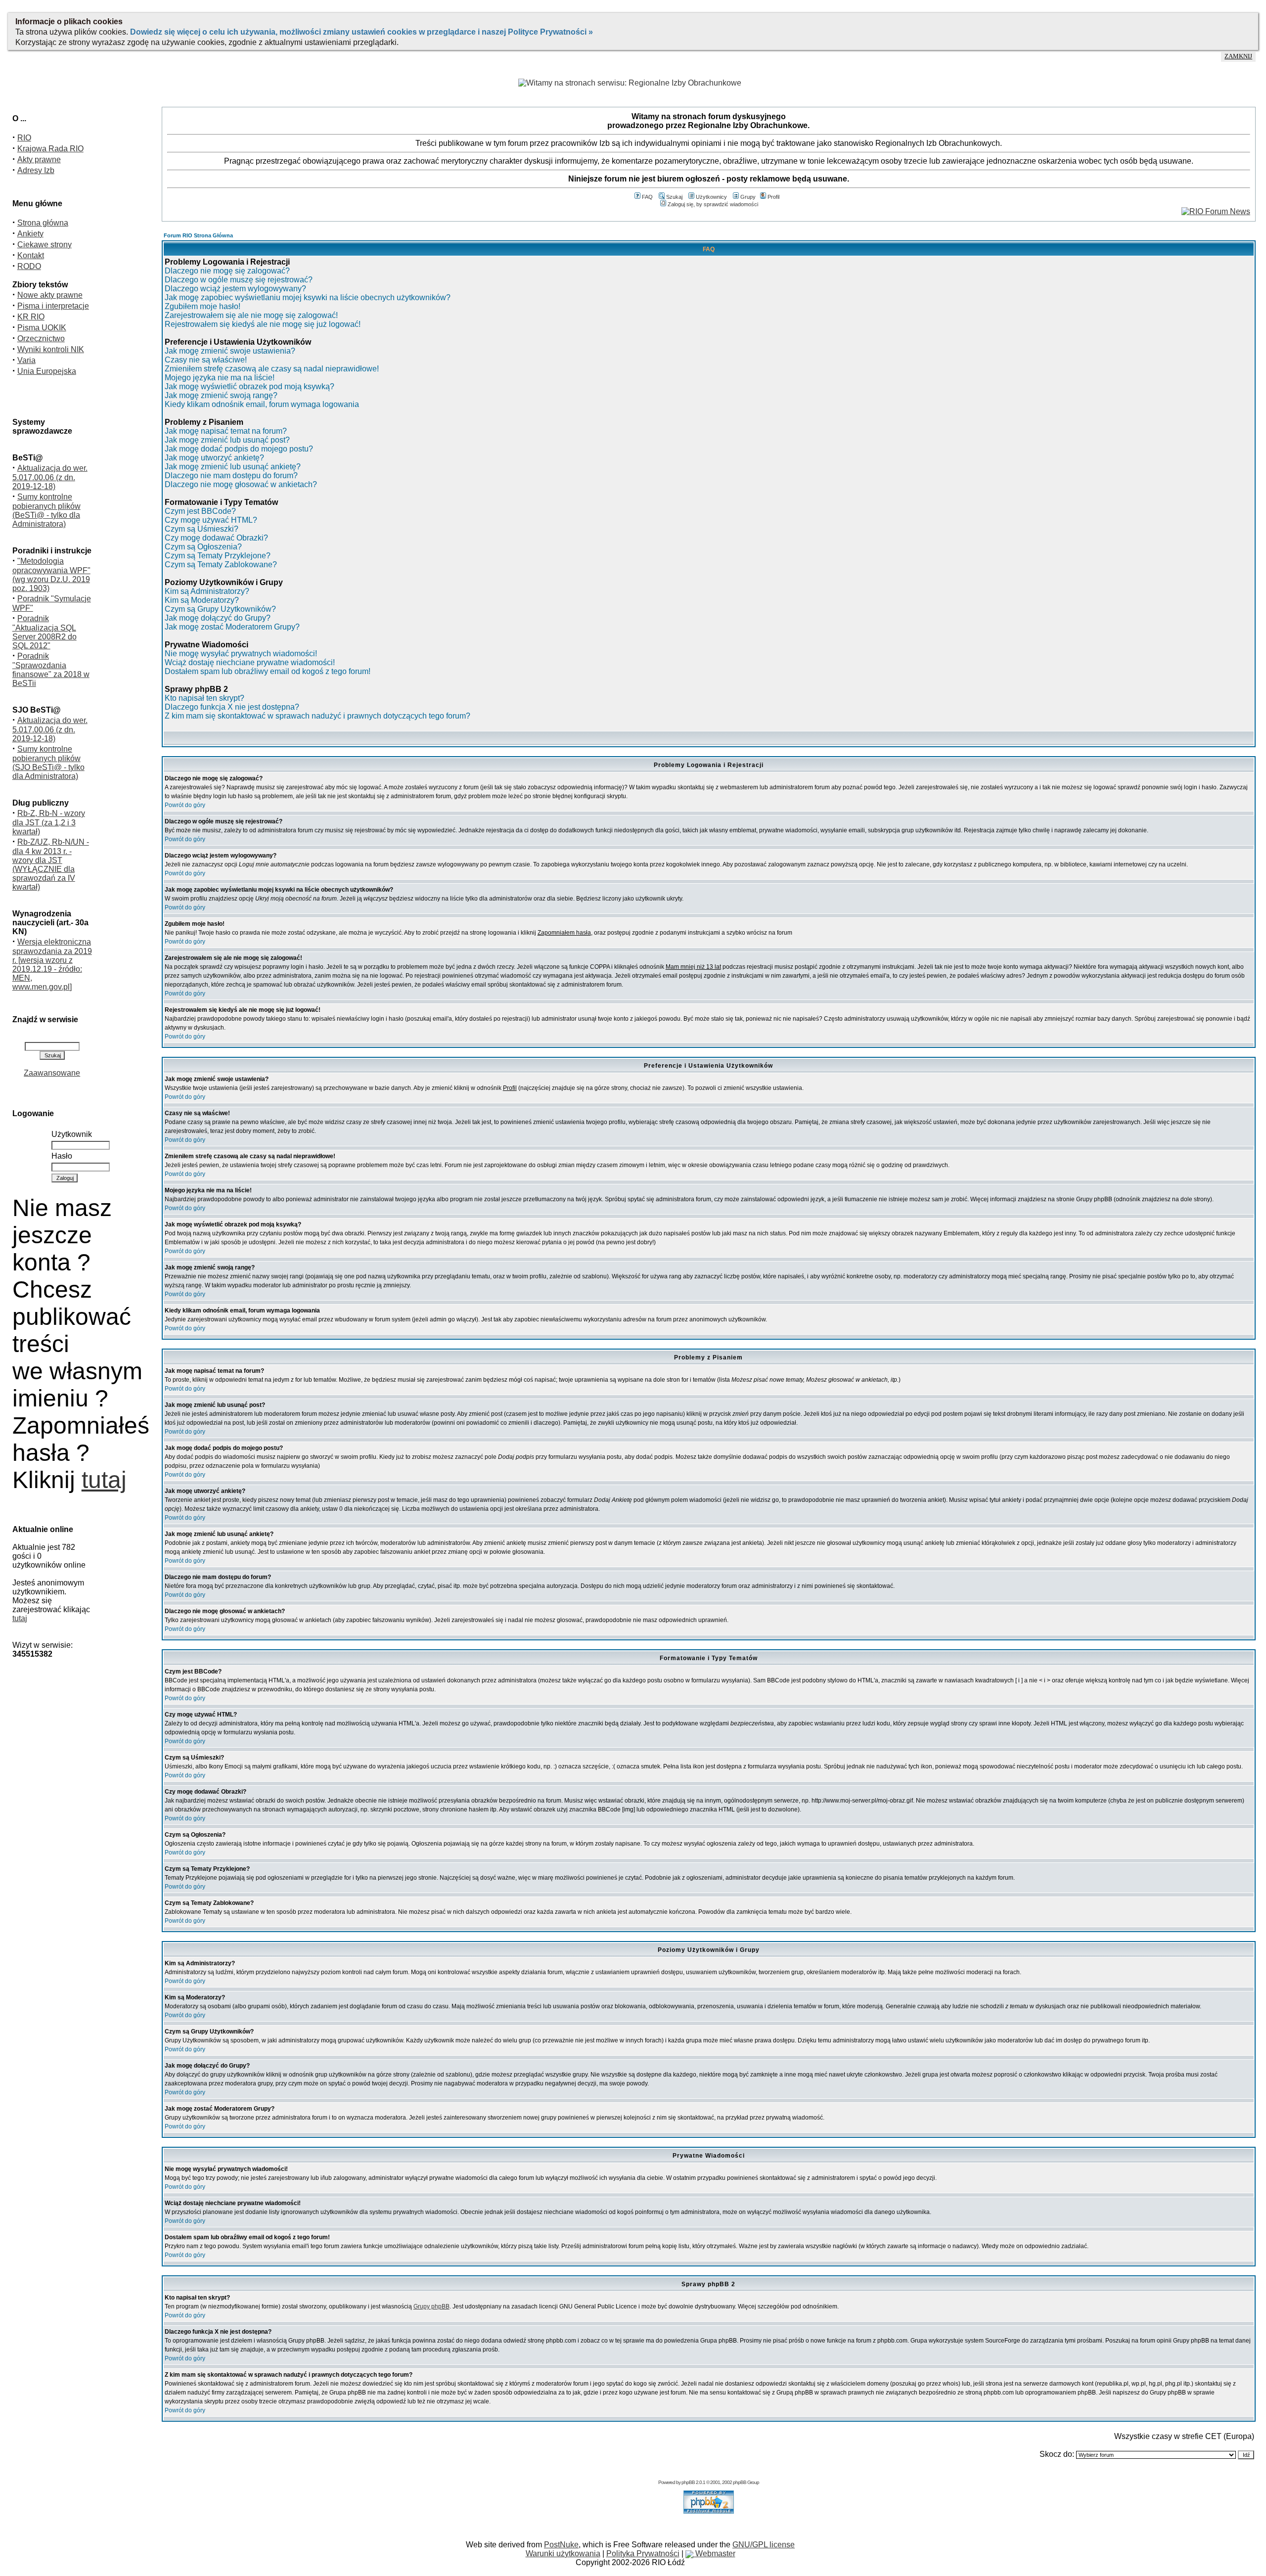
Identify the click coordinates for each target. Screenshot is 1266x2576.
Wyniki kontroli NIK (51, 349)
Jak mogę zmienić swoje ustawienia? (230, 351)
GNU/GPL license (764, 2545)
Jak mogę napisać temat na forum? (226, 431)
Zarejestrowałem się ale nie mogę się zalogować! (251, 315)
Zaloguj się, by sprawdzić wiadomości (713, 204)
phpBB (688, 2482)
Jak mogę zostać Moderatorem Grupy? (232, 627)
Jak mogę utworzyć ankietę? (214, 458)
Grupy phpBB (431, 2306)
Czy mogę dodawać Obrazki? (216, 538)
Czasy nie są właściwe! (206, 360)
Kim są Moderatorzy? (202, 600)
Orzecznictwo (41, 339)
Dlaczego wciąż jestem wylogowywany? (235, 289)
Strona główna (43, 223)
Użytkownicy (711, 197)
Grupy (748, 197)
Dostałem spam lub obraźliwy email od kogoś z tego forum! (268, 671)
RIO (24, 138)
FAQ (647, 197)
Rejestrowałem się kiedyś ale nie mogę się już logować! (263, 324)
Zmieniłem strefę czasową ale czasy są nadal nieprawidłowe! (272, 369)
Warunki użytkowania (563, 2553)
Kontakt (31, 255)
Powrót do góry (185, 805)
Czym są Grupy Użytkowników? (220, 609)
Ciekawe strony (45, 245)
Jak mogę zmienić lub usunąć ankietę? (233, 467)
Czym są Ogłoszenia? (203, 547)
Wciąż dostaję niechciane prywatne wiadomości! (250, 662)
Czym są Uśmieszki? (202, 529)
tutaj (104, 1480)
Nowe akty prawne (50, 295)
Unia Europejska (47, 371)
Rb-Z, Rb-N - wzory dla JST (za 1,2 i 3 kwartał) (49, 822)
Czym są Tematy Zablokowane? (221, 565)
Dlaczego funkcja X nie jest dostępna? (232, 707)
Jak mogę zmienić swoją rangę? (221, 395)
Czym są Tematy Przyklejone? (218, 556)
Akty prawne (39, 159)
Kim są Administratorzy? (207, 591)
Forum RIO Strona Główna (198, 235)
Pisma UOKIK (42, 328)
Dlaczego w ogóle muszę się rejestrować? (239, 280)
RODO (29, 266)
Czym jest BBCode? (200, 511)
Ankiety (30, 234)
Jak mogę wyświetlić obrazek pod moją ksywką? (249, 386)
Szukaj (674, 197)
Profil (773, 197)
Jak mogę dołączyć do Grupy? (218, 618)
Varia (26, 360)
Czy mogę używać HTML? (211, 520)
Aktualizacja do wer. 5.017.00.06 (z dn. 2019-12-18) (50, 477)
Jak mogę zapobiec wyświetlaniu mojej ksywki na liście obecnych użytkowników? (308, 297)
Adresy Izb (36, 170)
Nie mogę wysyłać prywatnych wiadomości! (241, 654)
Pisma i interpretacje (53, 306)
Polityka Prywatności (643, 2553)
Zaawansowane (52, 1073)
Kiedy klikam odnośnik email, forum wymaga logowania (262, 404)
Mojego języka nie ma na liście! (220, 378)
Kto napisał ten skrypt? (204, 698)
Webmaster (714, 2553)
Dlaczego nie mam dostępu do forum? (231, 475)
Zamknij (1238, 56)
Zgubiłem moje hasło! (203, 306)
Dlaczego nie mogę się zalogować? (227, 271)
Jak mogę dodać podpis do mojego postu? (239, 449)
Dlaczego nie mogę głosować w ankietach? (241, 484)
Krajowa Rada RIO (50, 149)
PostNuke (561, 2545)
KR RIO (31, 317)
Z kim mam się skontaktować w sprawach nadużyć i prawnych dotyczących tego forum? (317, 716)
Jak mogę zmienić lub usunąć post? (227, 440)
